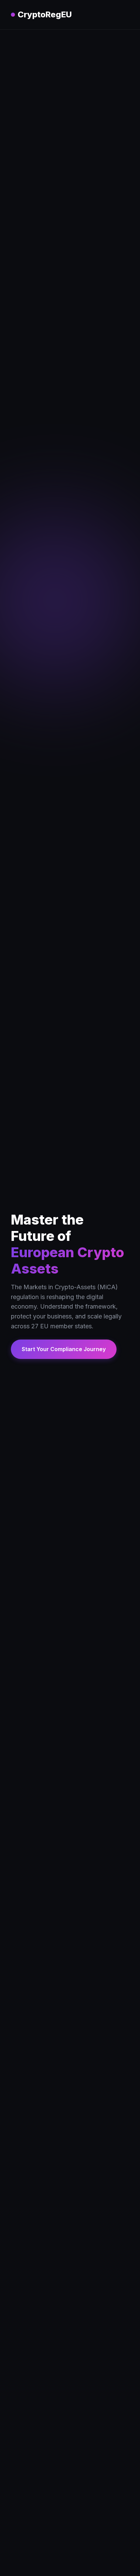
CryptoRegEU (45, 14)
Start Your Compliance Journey (64, 1349)
